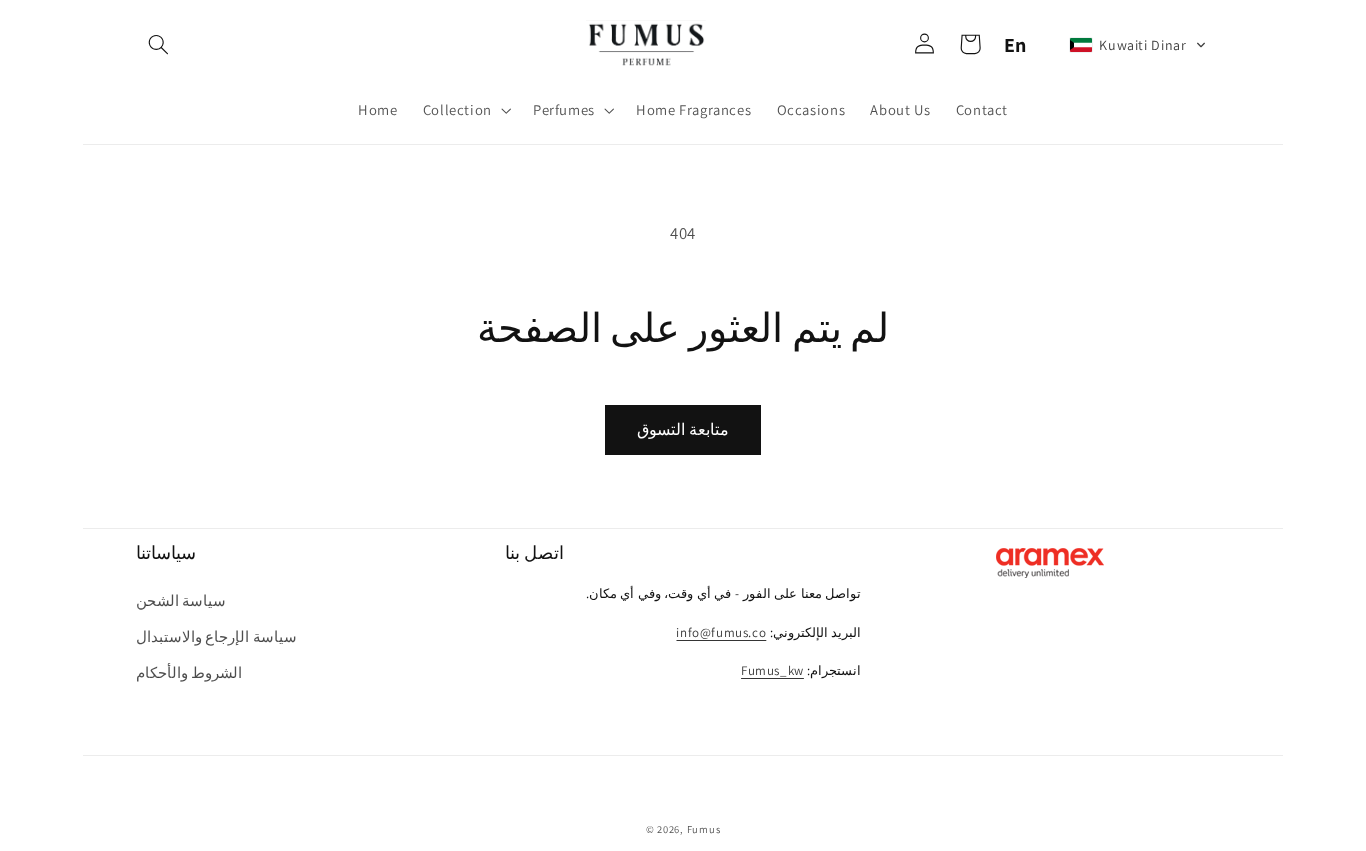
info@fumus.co (721, 632)
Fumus (704, 829)
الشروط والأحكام (189, 672)
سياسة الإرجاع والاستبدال (216, 636)
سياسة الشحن (181, 600)
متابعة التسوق (683, 429)
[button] (159, 45)
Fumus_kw (772, 670)
